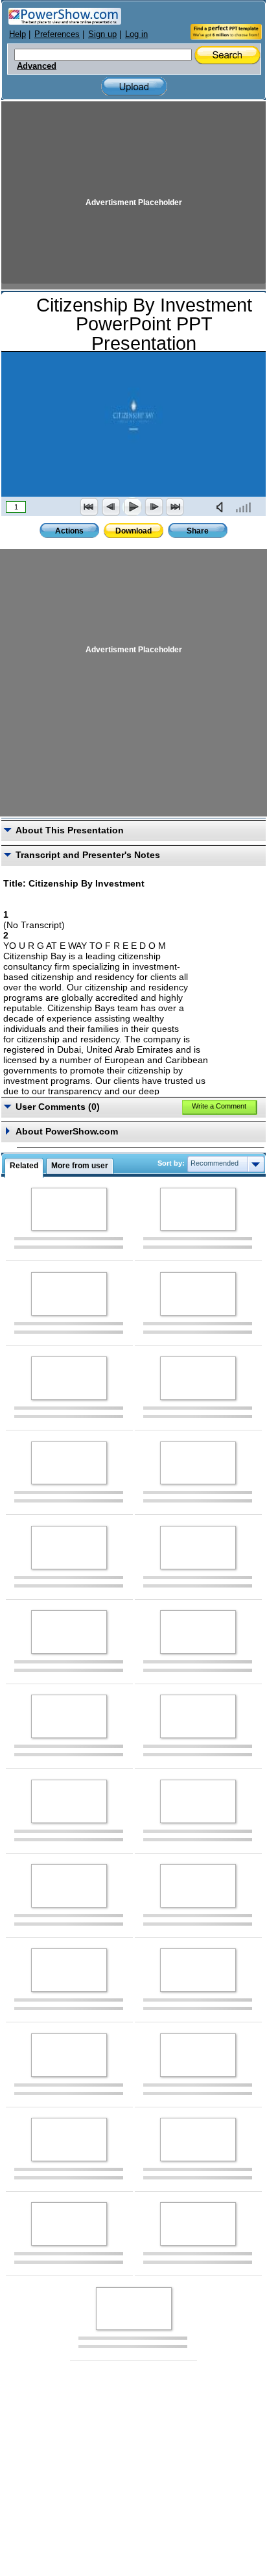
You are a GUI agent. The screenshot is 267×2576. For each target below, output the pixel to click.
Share (198, 531)
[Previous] (111, 507)
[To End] (175, 507)
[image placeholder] (69, 1209)
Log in (136, 34)
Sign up (102, 34)
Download (133, 531)
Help (17, 34)
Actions (69, 531)
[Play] (132, 507)
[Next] (154, 507)
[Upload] (134, 87)
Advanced (37, 66)
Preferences (57, 34)
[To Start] (89, 507)
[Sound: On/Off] (222, 507)
